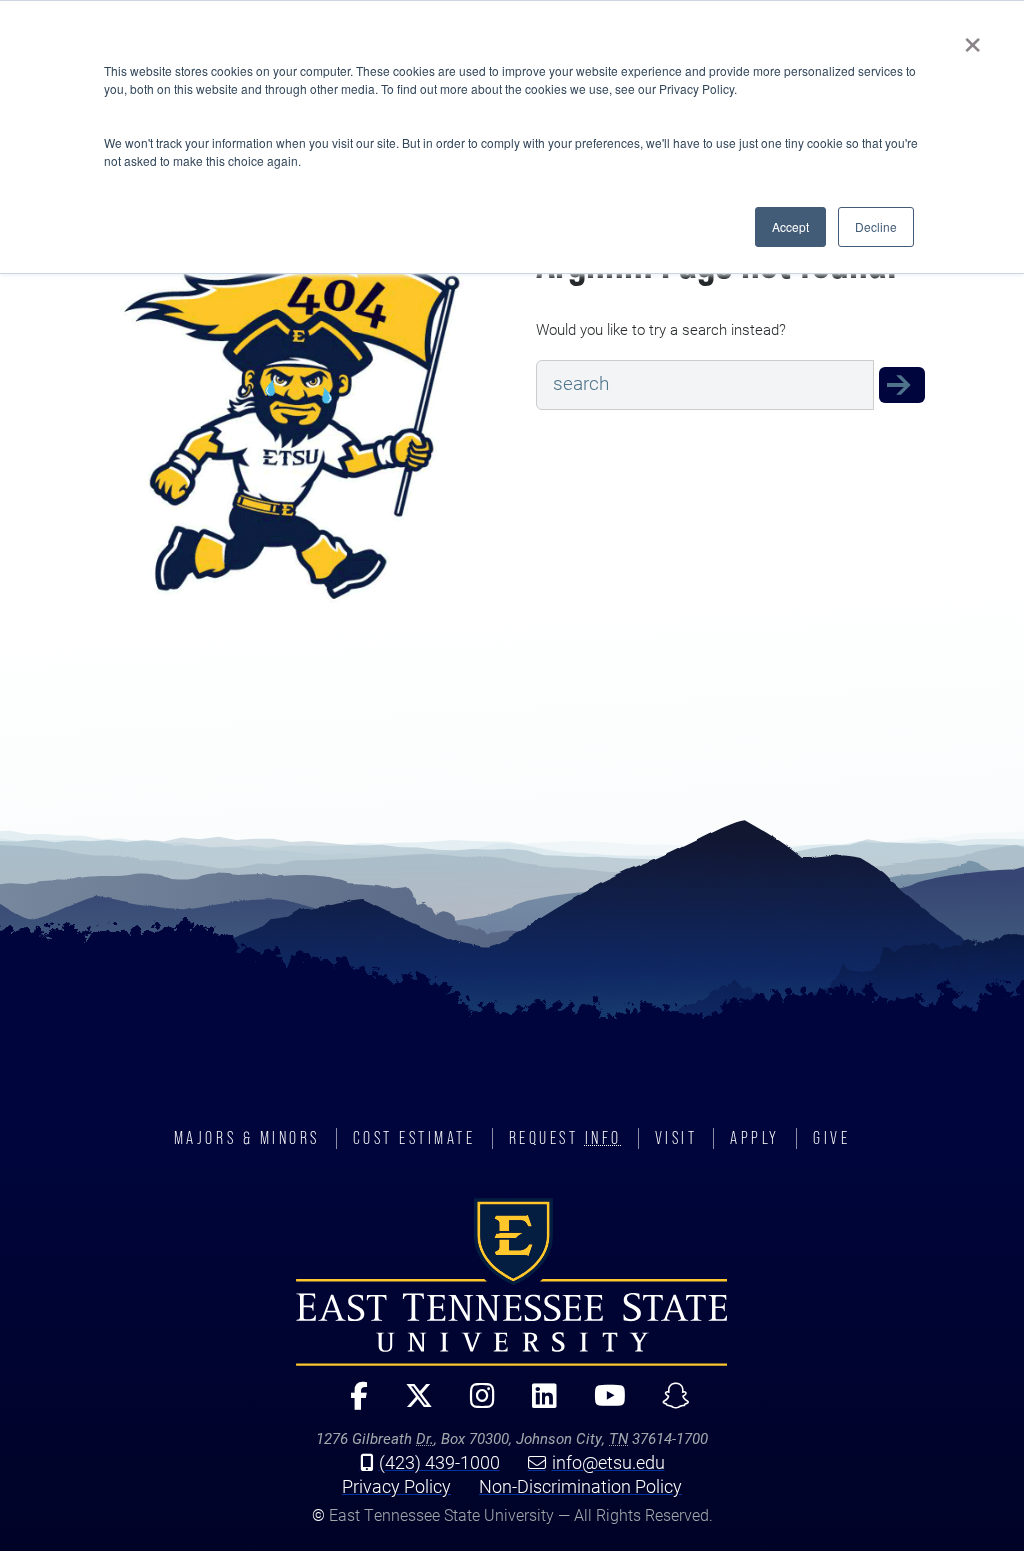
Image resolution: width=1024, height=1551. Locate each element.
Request (565, 1138)
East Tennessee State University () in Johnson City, (512, 1282)
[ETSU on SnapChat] (668, 1404)
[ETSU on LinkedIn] (536, 1404)
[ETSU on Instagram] (474, 1404)
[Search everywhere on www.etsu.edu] (902, 384)
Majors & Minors (247, 1138)
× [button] (972, 38)
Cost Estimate (414, 1138)
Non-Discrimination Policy (580, 1486)
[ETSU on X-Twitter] (410, 1404)
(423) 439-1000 (439, 1462)
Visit (676, 1138)
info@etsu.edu (608, 1462)
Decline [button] (876, 226)
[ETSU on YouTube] (601, 1404)
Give (831, 1138)
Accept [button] (790, 226)
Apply (755, 1138)
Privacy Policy (396, 1486)
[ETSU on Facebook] (351, 1404)
